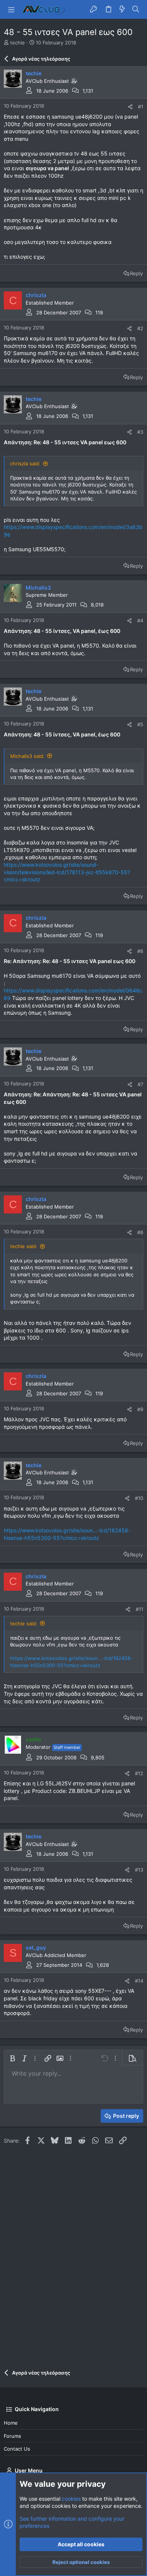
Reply (136, 273)
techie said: (24, 1246)
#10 (139, 1498)
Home (11, 2423)
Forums (12, 2436)
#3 (140, 432)
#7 (140, 1084)
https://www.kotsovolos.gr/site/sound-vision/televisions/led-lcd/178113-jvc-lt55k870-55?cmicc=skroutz (67, 872)
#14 (139, 1981)
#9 (140, 1409)
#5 (140, 724)
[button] (11, 9)
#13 (139, 1870)
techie (18, 43)
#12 (139, 1773)
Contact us (17, 2449)
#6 (140, 951)
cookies (71, 2499)
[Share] (130, 107)
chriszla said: (25, 463)
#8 (140, 1232)
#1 (141, 107)
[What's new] (122, 9)
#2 (140, 328)
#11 (139, 1609)
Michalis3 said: (27, 756)
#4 (140, 620)
